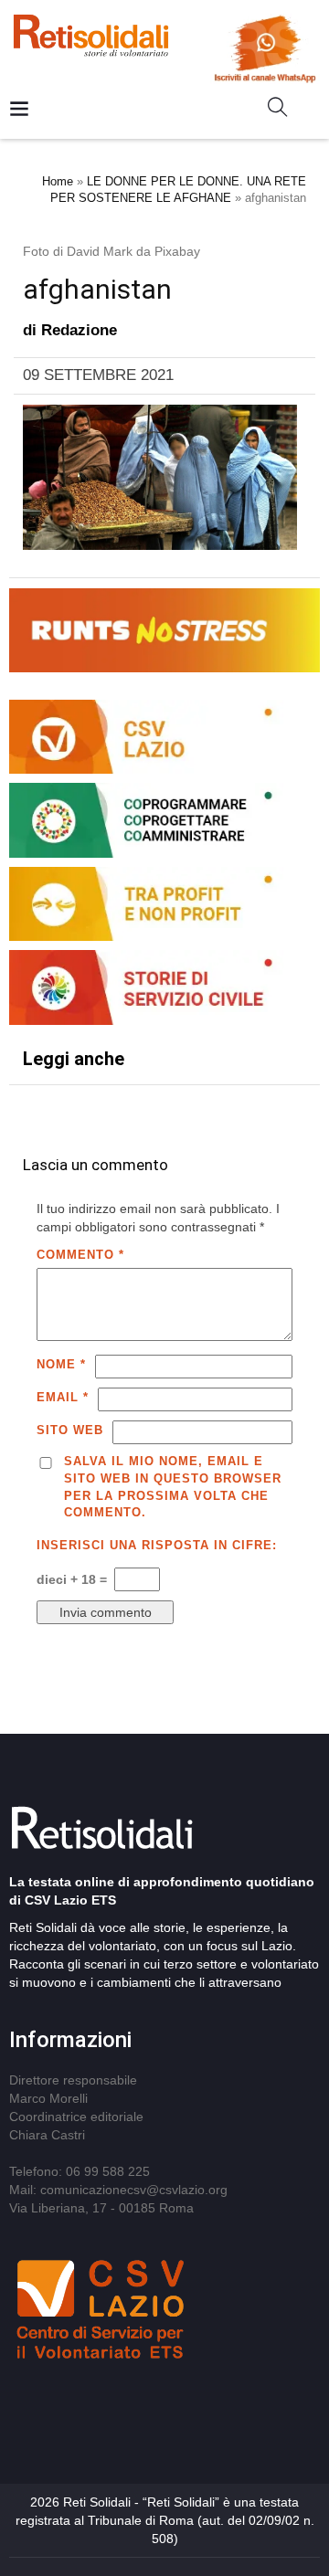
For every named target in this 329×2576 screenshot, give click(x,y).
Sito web (70, 1430)
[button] (285, 111)
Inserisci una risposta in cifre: (157, 1545)
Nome (61, 1364)
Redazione (79, 330)
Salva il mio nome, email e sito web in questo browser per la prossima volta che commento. (173, 1487)
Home (58, 181)
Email (63, 1397)
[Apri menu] (19, 110)
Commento (80, 1255)
